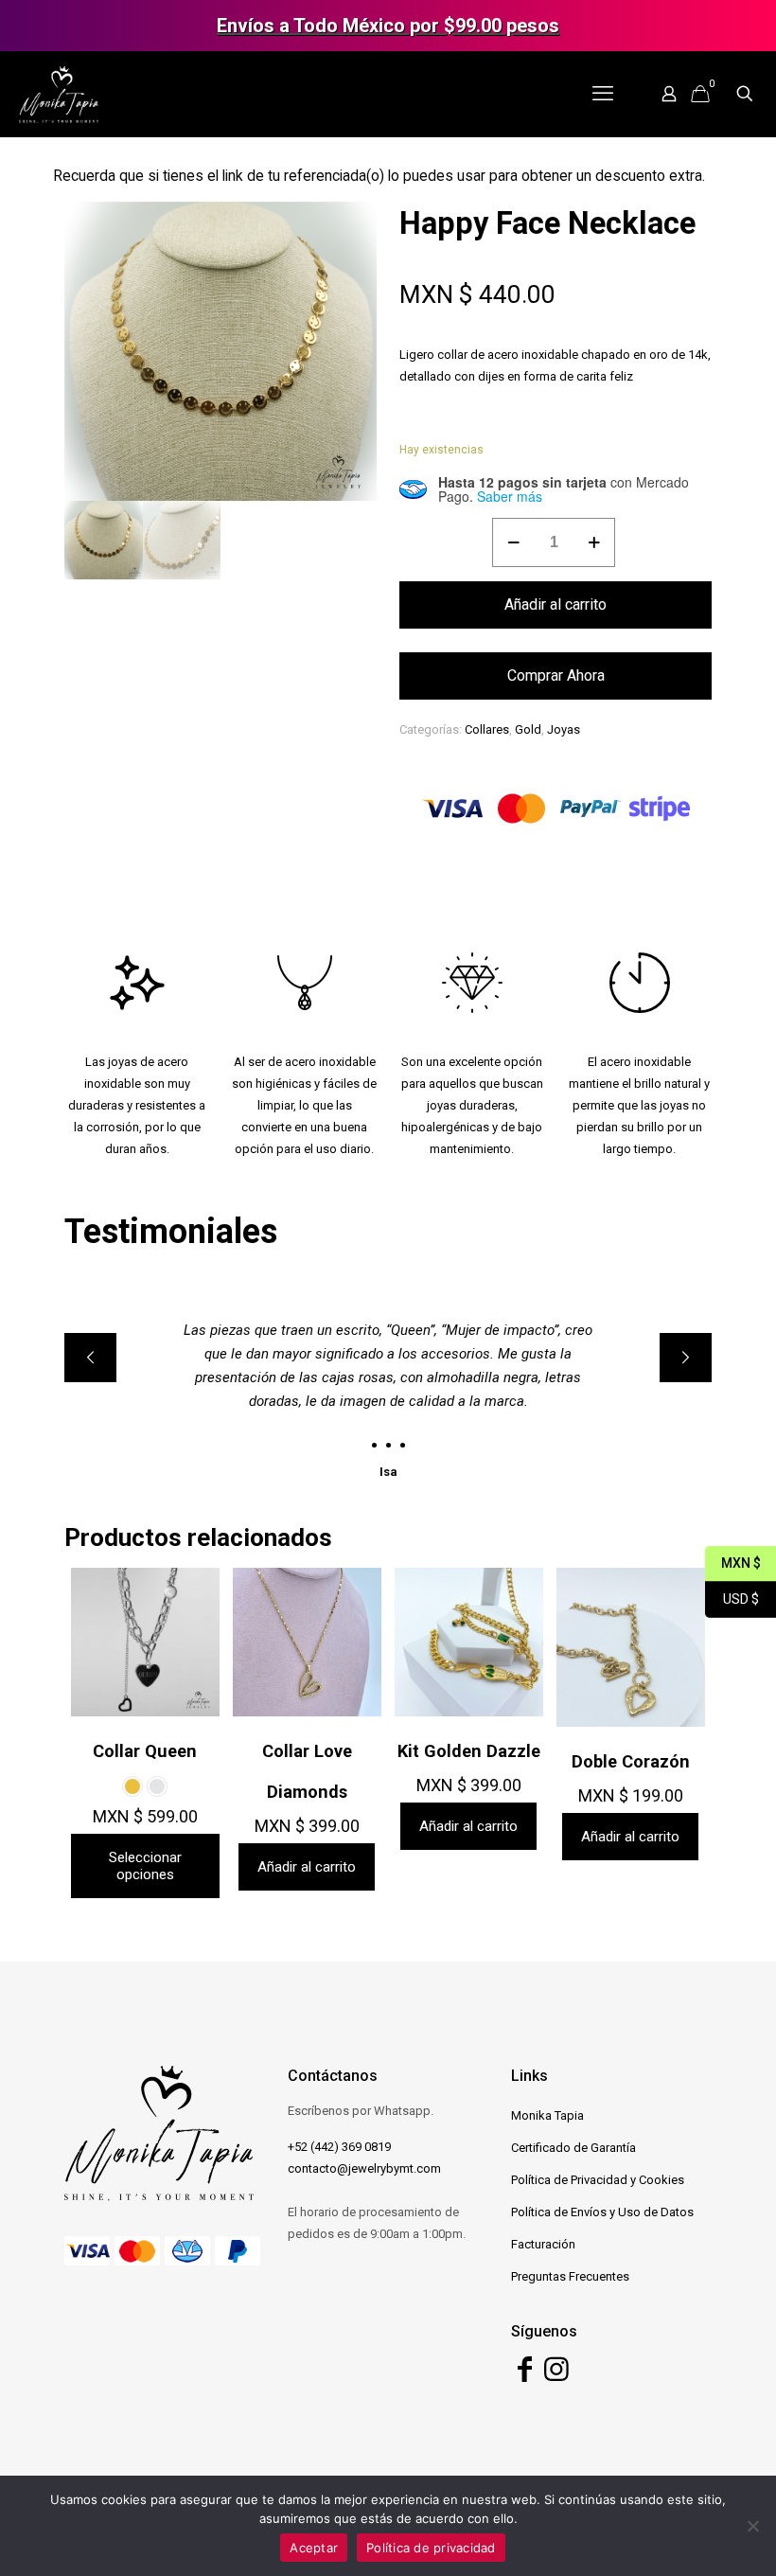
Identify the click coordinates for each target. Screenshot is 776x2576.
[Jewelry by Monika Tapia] (59, 94)
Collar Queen (145, 1751)
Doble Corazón (631, 1761)
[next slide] (686, 1358)
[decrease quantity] (513, 542)
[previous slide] (90, 1358)
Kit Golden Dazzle (469, 1751)
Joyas (564, 729)
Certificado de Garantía (573, 2148)
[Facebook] (525, 2375)
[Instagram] (556, 2375)
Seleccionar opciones (145, 1866)
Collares (487, 729)
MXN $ (733, 1563)
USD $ (732, 1599)
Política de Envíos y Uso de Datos (602, 2212)
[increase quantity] (594, 542)
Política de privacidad (431, 2548)
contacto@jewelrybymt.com (364, 2168)
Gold (528, 729)
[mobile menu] (603, 94)
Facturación (543, 2244)
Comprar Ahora (556, 675)
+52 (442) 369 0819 (339, 2147)
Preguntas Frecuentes (570, 2276)
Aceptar (314, 2548)
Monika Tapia (547, 2115)
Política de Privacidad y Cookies (598, 2180)
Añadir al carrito (556, 604)
